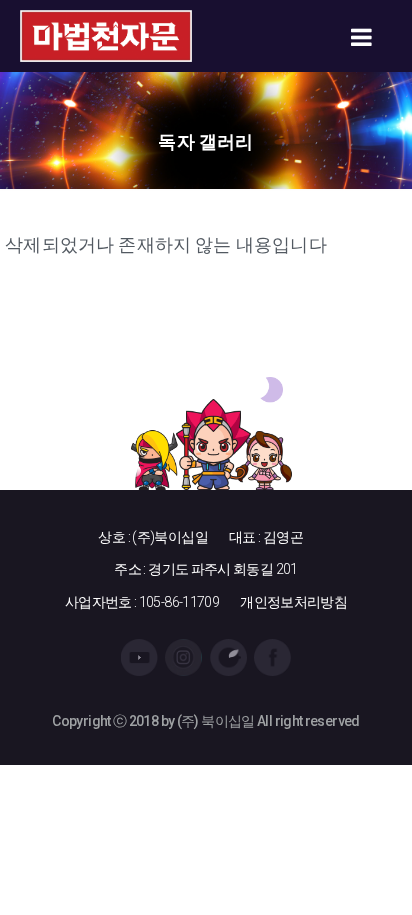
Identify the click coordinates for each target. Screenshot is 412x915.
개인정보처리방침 (293, 602)
